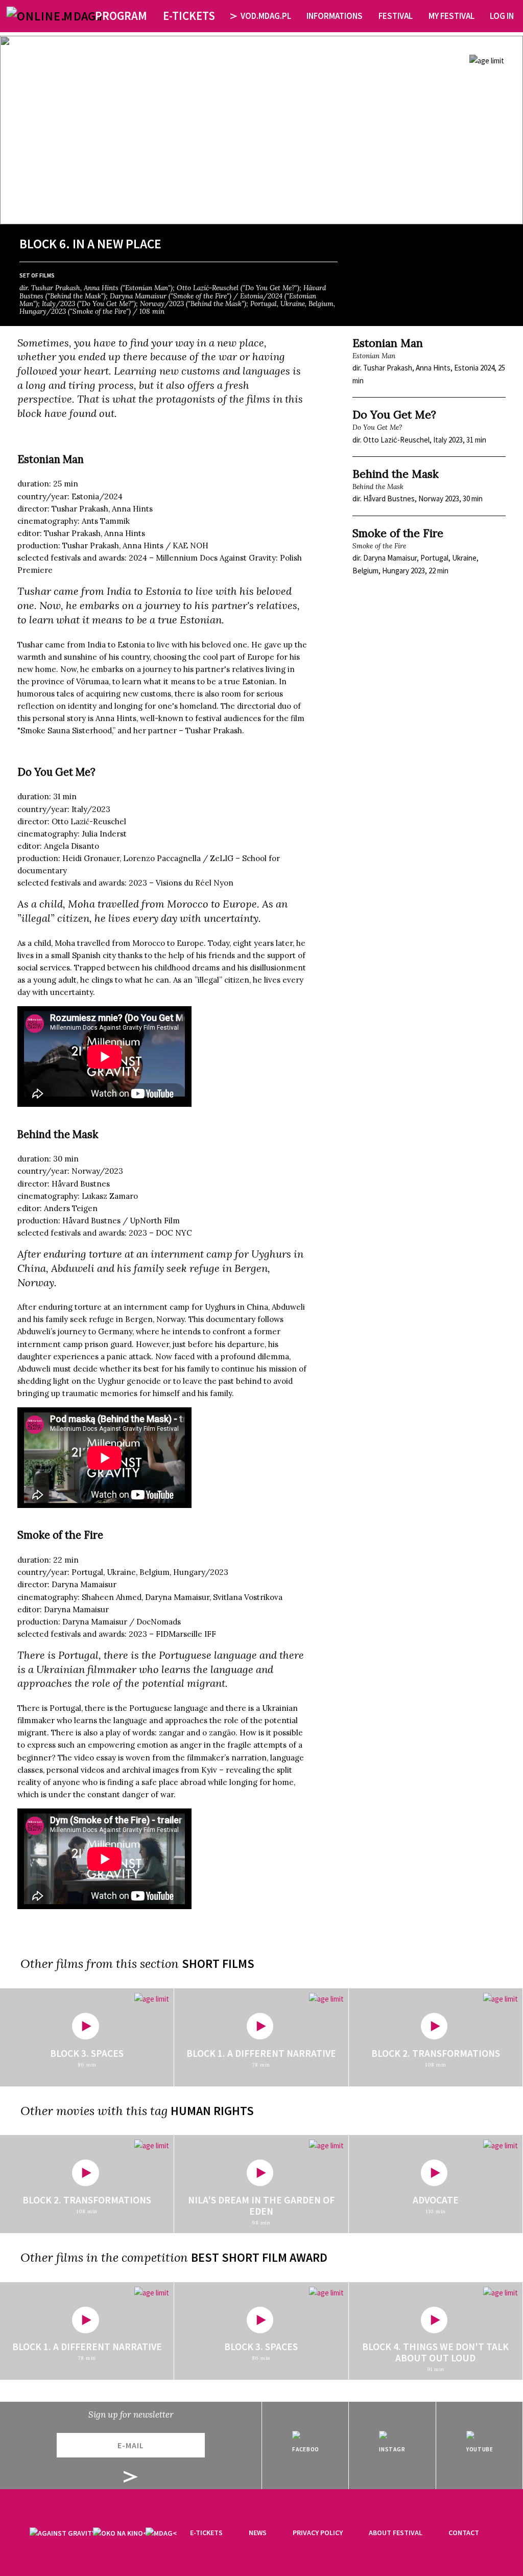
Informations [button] (335, 16)
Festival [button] (396, 16)
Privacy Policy (318, 2533)
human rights (212, 2111)
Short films (218, 1964)
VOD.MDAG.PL (266, 16)
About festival (396, 2533)
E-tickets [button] (189, 16)
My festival (451, 16)
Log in (502, 16)
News (258, 2533)
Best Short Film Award (259, 2257)
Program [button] (121, 16)
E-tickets (206, 2533)
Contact (464, 2533)
